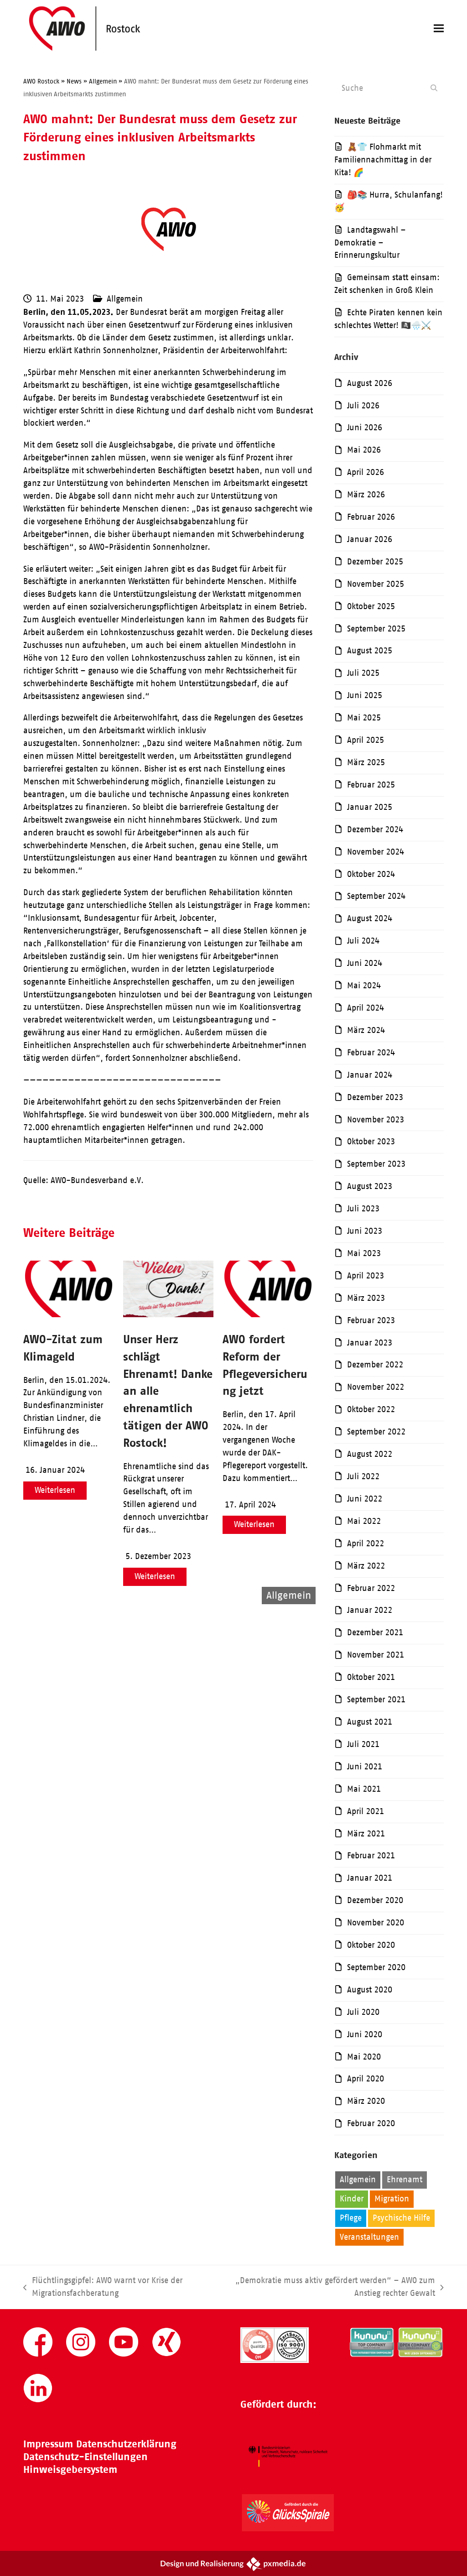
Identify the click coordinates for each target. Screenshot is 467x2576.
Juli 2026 (363, 406)
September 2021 (376, 1700)
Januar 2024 (370, 1075)
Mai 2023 (364, 1253)
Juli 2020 (363, 2012)
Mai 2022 (364, 1521)
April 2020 (366, 2079)
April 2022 (366, 1544)
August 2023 (370, 1186)
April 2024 (366, 1008)
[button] (439, 29)
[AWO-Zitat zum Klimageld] (69, 1314)
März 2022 (366, 1566)
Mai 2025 (364, 718)
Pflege (351, 2218)
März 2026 (366, 495)
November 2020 (376, 1923)
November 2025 (376, 584)
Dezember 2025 (375, 562)
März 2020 (366, 2101)
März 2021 (366, 1834)
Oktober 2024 (371, 874)
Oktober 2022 (371, 1409)
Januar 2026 (370, 539)
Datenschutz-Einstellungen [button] (86, 2457)
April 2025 (366, 740)
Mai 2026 (364, 450)
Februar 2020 (371, 2123)
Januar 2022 (370, 1610)
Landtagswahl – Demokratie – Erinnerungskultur (370, 243)
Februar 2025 (371, 785)
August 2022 (370, 1454)
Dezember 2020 (375, 1900)
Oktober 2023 (371, 1142)
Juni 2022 (365, 1499)
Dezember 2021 (375, 1632)
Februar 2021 (371, 1856)
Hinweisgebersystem (70, 2469)
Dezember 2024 (375, 829)
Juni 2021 (365, 1767)
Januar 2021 (370, 1878)
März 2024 (366, 1030)
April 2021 (366, 1811)
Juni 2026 (365, 428)
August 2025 (370, 651)
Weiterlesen (55, 1490)
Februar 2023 (371, 1320)
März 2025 (366, 762)
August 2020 (370, 1990)
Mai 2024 (364, 986)
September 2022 (376, 1432)
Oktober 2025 (371, 606)
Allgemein (125, 299)
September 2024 (376, 896)
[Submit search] (434, 88)
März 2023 (366, 1298)
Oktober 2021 (371, 1677)
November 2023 (376, 1120)
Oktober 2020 (371, 1945)
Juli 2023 (363, 1209)
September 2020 (376, 1967)
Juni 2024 (365, 963)
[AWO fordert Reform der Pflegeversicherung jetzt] (268, 1314)
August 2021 (370, 1722)
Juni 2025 (365, 695)
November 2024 (376, 852)
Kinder (352, 2199)
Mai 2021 (364, 1789)
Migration (392, 2199)
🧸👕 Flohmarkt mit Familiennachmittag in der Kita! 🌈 (383, 160)
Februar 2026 (371, 517)
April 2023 (366, 1276)
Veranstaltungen (369, 2237)
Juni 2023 (365, 1231)
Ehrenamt (405, 2180)
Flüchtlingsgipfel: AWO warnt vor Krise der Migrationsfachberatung (103, 2288)
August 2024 (370, 918)
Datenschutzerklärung (126, 2444)
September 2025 (376, 629)
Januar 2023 (370, 1343)
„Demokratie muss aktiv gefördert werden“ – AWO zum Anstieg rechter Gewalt (329, 2288)
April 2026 (366, 472)
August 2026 (370, 383)
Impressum (48, 2444)
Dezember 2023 (375, 1097)
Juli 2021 (363, 1744)
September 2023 (376, 1164)
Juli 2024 (363, 941)
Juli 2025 (363, 673)
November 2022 (376, 1387)
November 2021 (376, 1655)
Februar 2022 (371, 1588)
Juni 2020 (365, 2034)
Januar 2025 (370, 807)
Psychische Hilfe (401, 2218)
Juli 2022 (363, 1476)
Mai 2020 (364, 2057)
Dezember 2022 (375, 1365)
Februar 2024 (371, 1053)
